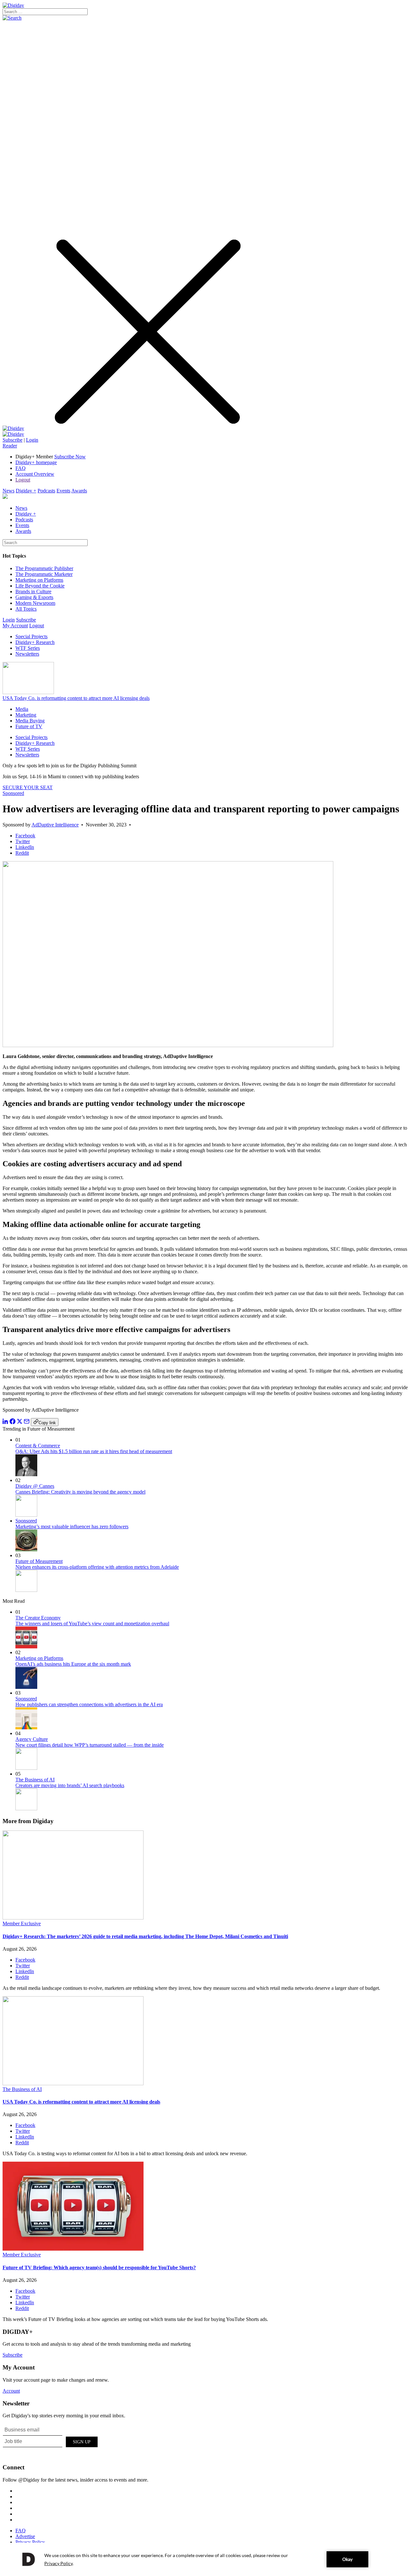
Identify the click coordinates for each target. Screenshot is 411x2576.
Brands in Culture (33, 591)
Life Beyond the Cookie (40, 586)
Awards (79, 491)
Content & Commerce (38, 1446)
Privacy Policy (30, 2542)
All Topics (26, 609)
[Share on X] (20, 1422)
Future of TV (29, 726)
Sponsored (13, 793)
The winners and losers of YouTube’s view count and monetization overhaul (92, 1623)
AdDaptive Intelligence (55, 825)
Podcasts (46, 491)
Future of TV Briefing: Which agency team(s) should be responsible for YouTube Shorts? (99, 2267)
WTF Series (28, 648)
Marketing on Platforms (39, 580)
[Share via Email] (27, 1422)
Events (63, 491)
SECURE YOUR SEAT (28, 787)
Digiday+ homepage (36, 462)
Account (11, 2391)
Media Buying (30, 721)
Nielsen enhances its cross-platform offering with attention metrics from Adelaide (97, 1567)
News (9, 491)
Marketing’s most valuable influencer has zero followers (72, 1526)
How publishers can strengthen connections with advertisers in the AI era (89, 1704)
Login (32, 440)
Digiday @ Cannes (35, 1486)
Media (22, 709)
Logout (23, 480)
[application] (205, 2559)
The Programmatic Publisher (44, 568)
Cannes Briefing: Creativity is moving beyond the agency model (80, 1492)
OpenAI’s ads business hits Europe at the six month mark (73, 1664)
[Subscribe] (13, 434)
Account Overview (35, 474)
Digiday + (26, 491)
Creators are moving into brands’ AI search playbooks (70, 1785)
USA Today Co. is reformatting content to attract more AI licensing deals (76, 698)
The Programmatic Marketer (44, 574)
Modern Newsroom (35, 603)
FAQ (21, 468)
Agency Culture (32, 1739)
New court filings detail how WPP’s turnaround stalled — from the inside (90, 1745)
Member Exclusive (22, 1923)
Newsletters (27, 654)
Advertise (25, 2536)
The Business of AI (35, 1780)
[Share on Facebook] (13, 1422)
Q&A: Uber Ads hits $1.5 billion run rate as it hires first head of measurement (94, 1451)
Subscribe (13, 440)
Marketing (26, 715)
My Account (15, 626)
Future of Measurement (39, 1561)
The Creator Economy (38, 1618)
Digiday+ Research (35, 642)
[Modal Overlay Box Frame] (51, 2441)
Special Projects (31, 636)
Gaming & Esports (34, 597)
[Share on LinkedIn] (5, 1422)
